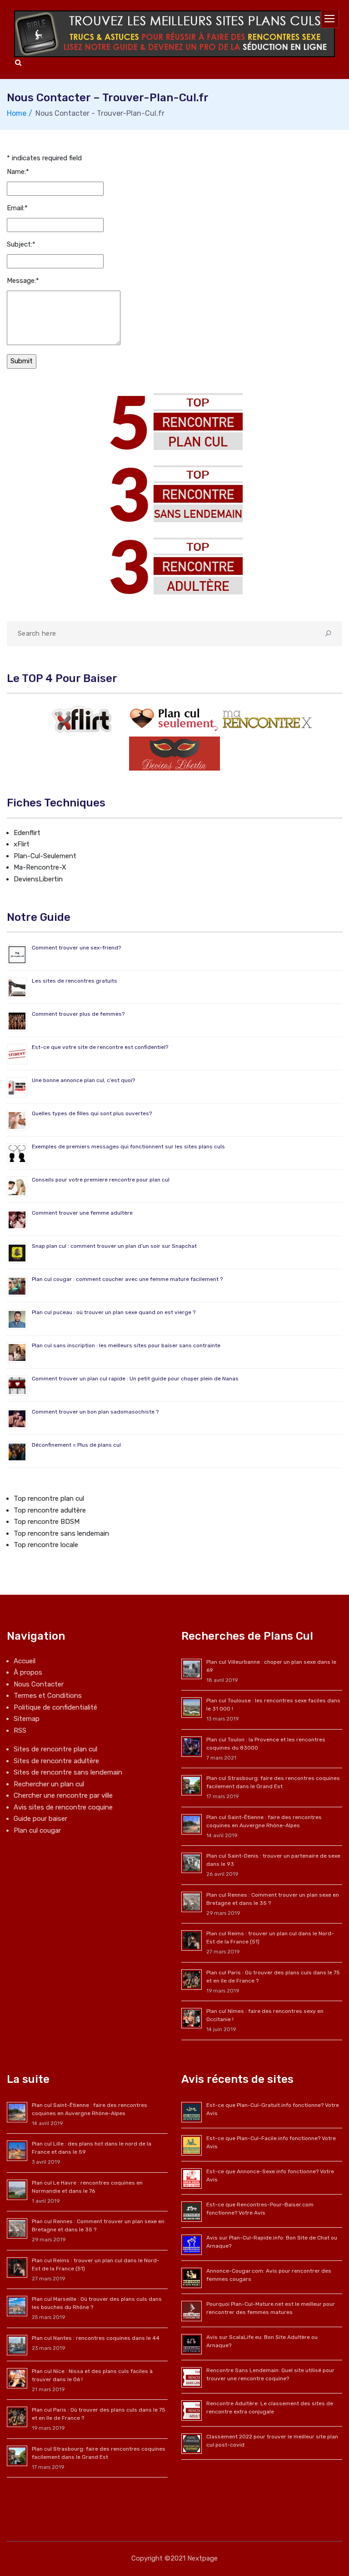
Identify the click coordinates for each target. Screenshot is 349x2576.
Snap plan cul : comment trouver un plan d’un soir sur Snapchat (114, 1246)
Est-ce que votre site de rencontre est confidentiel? (100, 1047)
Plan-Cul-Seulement (45, 856)
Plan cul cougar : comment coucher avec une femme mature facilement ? (127, 1279)
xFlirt (22, 844)
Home (17, 113)
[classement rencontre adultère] (174, 566)
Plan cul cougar (37, 1830)
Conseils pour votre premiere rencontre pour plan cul (101, 1180)
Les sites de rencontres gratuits (75, 981)
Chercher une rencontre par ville (63, 1795)
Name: (18, 172)
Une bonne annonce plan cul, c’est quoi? (83, 1080)
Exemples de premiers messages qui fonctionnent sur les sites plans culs (128, 1147)
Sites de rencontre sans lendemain (68, 1772)
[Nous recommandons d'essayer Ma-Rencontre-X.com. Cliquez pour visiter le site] (267, 719)
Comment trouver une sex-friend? (76, 948)
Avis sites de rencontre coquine (63, 1807)
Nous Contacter (39, 1684)
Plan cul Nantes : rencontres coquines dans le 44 (96, 2338)
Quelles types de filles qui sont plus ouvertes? (92, 1113)
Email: (17, 208)
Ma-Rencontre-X (40, 867)
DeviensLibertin (38, 879)
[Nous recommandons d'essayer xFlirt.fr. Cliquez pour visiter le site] (82, 719)
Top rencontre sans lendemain (61, 1533)
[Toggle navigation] (330, 19)
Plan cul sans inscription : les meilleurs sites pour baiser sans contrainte (126, 1345)
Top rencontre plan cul (49, 1498)
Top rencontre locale (46, 1545)
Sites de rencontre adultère (56, 1761)
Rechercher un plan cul (49, 1784)
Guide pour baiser (40, 1819)
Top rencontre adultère (50, 1510)
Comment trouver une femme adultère (82, 1213)
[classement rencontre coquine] (174, 494)
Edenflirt (27, 833)
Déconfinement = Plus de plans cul (76, 1445)
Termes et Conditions (48, 1696)
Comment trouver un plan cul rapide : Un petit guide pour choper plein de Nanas (135, 1379)
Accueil (25, 1661)
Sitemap (27, 1719)
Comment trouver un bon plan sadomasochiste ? (95, 1412)
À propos (28, 1672)
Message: (23, 281)
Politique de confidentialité (55, 1707)
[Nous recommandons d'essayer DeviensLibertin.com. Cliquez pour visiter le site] (174, 753)
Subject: (21, 244)
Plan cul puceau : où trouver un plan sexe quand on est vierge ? (114, 1312)
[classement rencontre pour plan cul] (174, 422)
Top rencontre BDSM (47, 1522)
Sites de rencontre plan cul (55, 1749)
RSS (20, 1731)
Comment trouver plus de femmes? (78, 1014)
